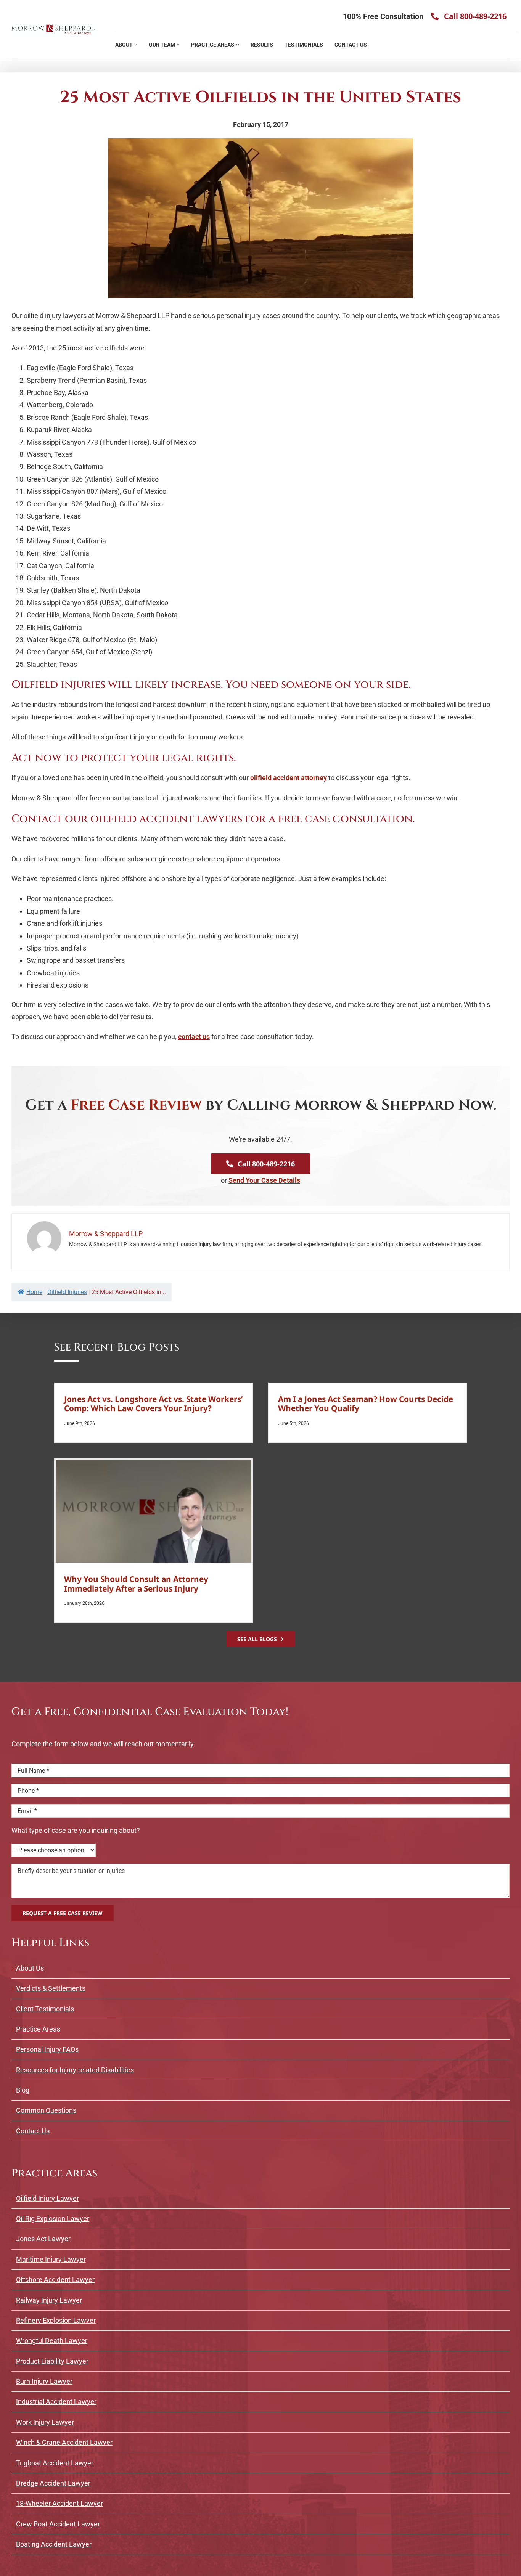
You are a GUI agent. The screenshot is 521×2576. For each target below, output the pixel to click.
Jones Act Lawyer (43, 2236)
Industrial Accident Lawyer (56, 2399)
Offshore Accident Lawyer (55, 2277)
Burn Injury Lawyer (44, 2379)
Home (34, 1290)
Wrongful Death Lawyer (52, 2338)
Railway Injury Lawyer (49, 2297)
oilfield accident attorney (289, 775)
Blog (23, 2088)
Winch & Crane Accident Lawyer (64, 2440)
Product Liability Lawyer (52, 2358)
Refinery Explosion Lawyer (56, 2318)
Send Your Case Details (264, 1178)
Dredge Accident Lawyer (53, 2481)
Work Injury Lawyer (45, 2420)
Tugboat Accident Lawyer (55, 2460)
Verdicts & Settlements (51, 1986)
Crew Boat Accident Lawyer (58, 2521)
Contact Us (33, 2129)
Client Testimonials (45, 2006)
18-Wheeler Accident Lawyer (59, 2501)
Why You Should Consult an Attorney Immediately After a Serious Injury (136, 1581)
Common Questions (46, 2108)
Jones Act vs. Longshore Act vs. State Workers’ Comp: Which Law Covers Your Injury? (154, 1401)
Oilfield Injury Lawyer (47, 2196)
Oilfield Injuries (67, 1290)
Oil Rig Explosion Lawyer (53, 2216)
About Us (30, 1965)
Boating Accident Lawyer (54, 2542)
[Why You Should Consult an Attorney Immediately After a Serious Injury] (154, 1509)
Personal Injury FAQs (47, 2047)
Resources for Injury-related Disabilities (75, 2067)
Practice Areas (38, 2027)
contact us (194, 1034)
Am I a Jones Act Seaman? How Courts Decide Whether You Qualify (366, 1401)
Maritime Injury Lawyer (51, 2257)
